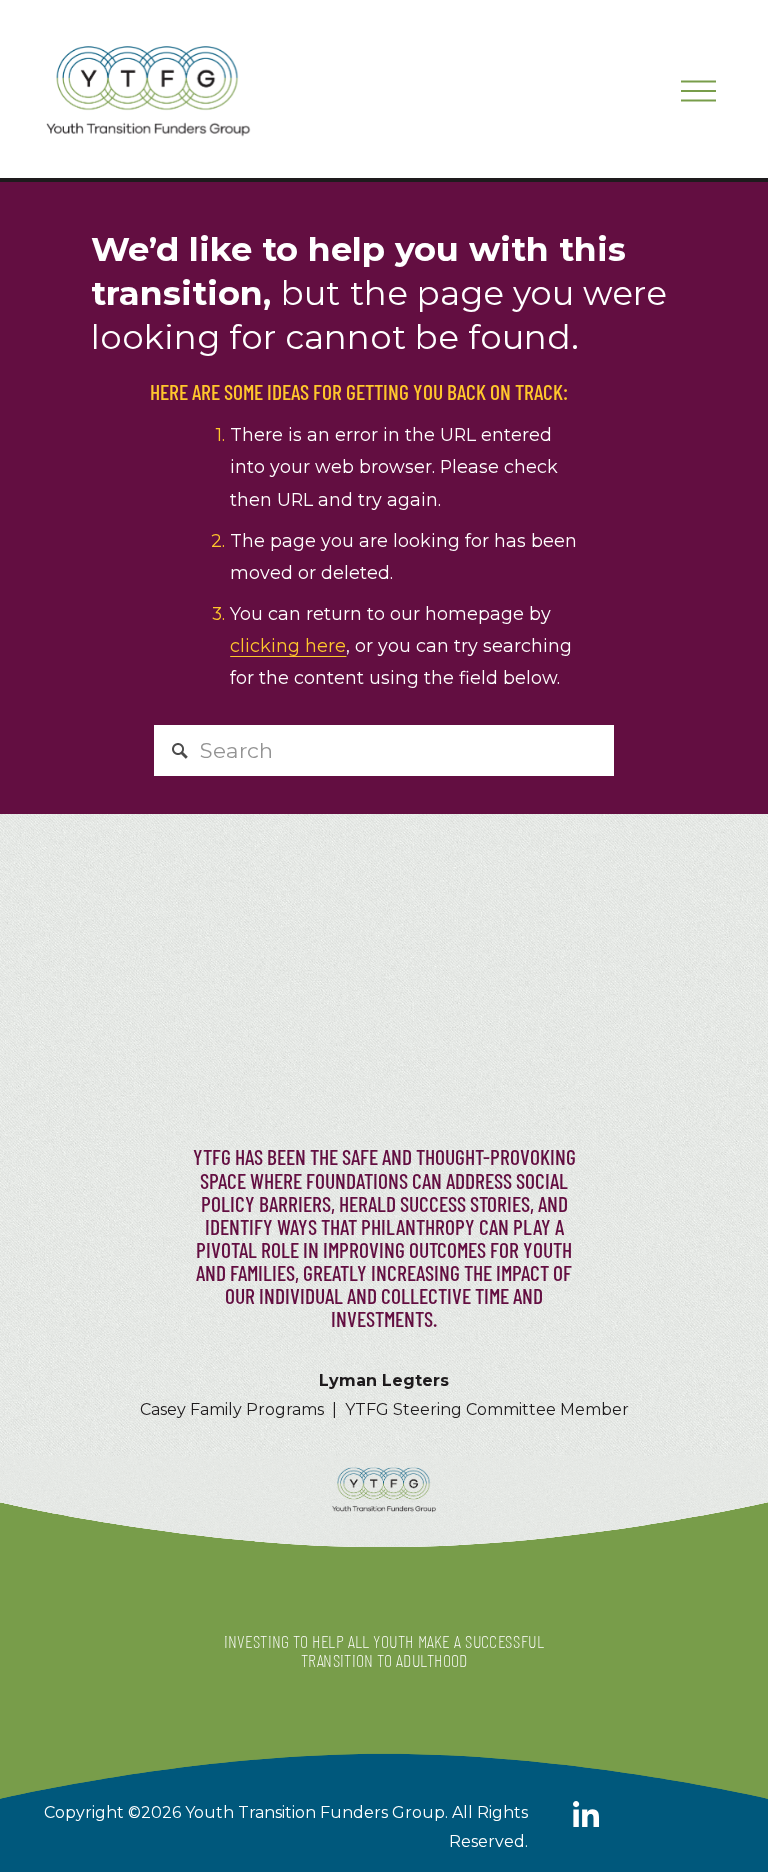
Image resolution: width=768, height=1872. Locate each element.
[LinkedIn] (585, 1815)
